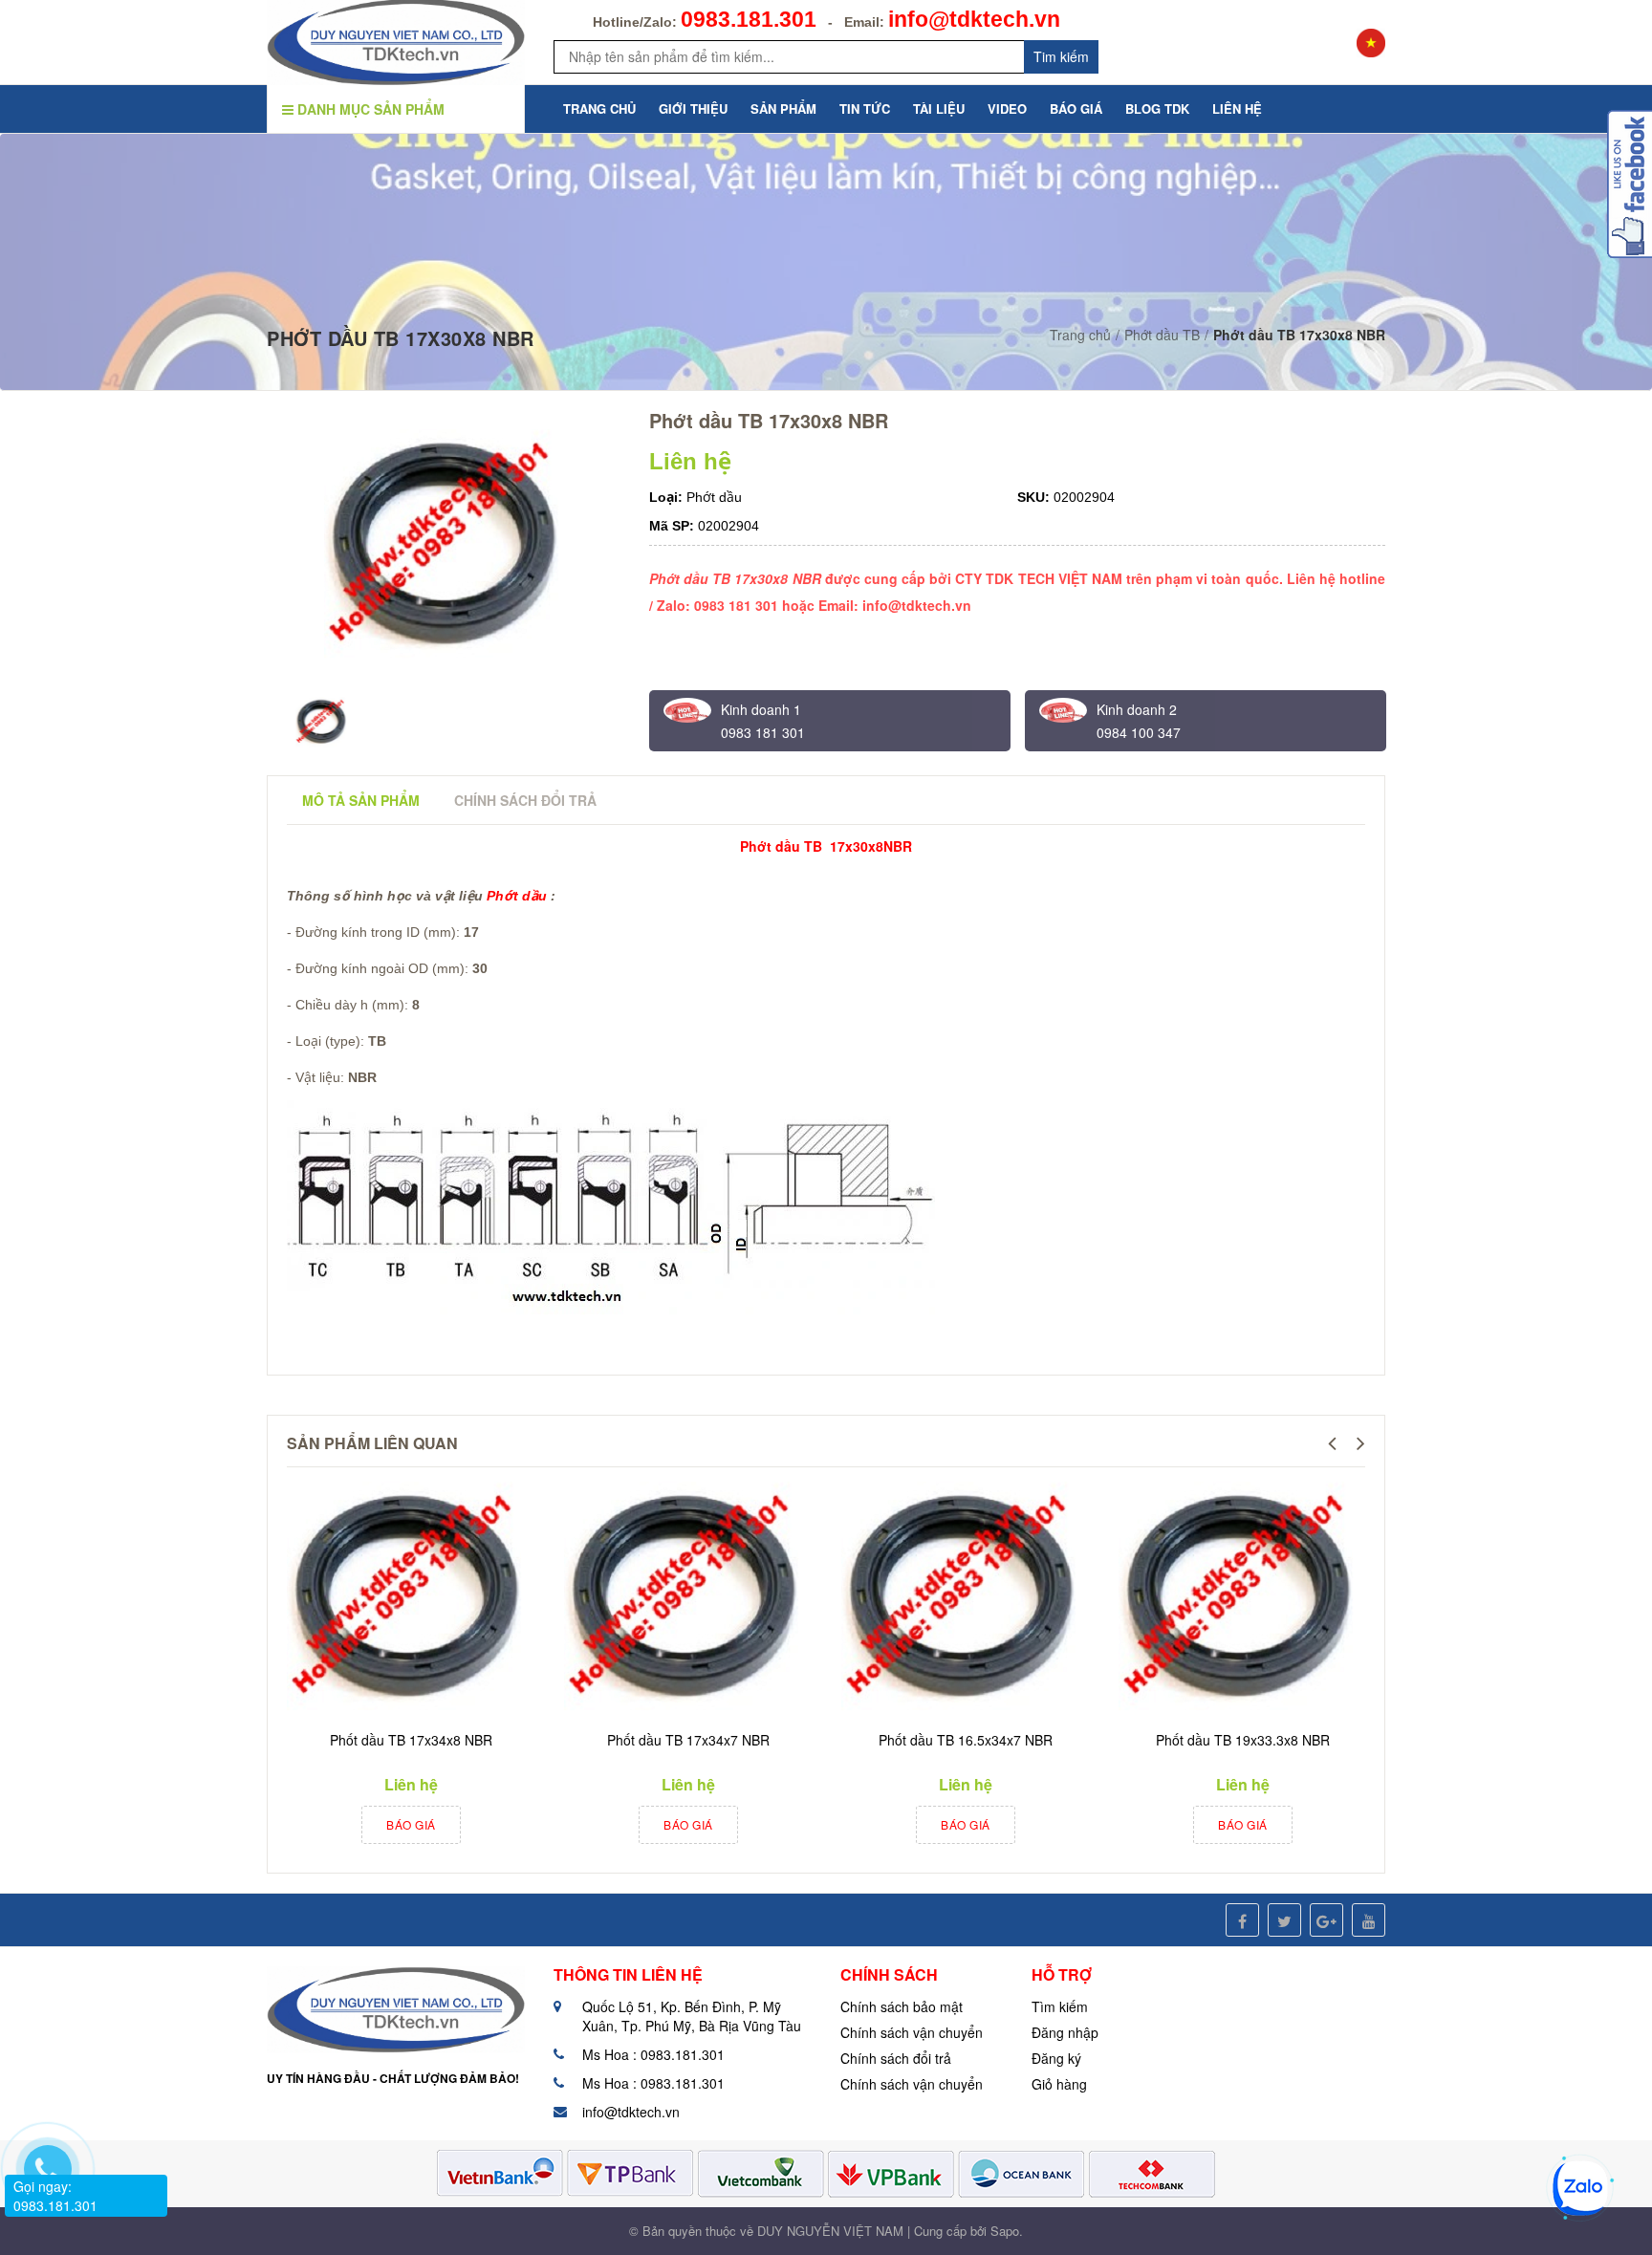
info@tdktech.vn (974, 19)
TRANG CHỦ (599, 108)
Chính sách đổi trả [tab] (525, 800)
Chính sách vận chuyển (912, 2032)
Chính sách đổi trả (896, 2058)
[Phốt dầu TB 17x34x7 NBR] (684, 1599)
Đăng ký (1056, 2058)
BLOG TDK (1157, 108)
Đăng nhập (1065, 2032)
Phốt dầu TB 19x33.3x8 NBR (1243, 1740)
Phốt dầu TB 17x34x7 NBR (688, 1740)
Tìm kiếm (1060, 2006)
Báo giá (411, 1824)
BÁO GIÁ (1076, 108)
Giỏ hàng (1059, 2084)
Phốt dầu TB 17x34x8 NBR (411, 1740)
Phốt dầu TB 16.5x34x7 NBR (966, 1740)
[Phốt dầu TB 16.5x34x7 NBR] (961, 1599)
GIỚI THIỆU (693, 108)
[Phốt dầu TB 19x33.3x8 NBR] (1238, 1599)
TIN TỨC (865, 108)
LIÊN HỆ (1237, 108)
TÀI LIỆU (939, 108)
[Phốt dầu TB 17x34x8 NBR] (406, 1599)
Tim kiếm (1061, 56)
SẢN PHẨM (783, 108)
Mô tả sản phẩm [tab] (361, 800)
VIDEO (1007, 108)
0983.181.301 (749, 19)
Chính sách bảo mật (902, 2006)
